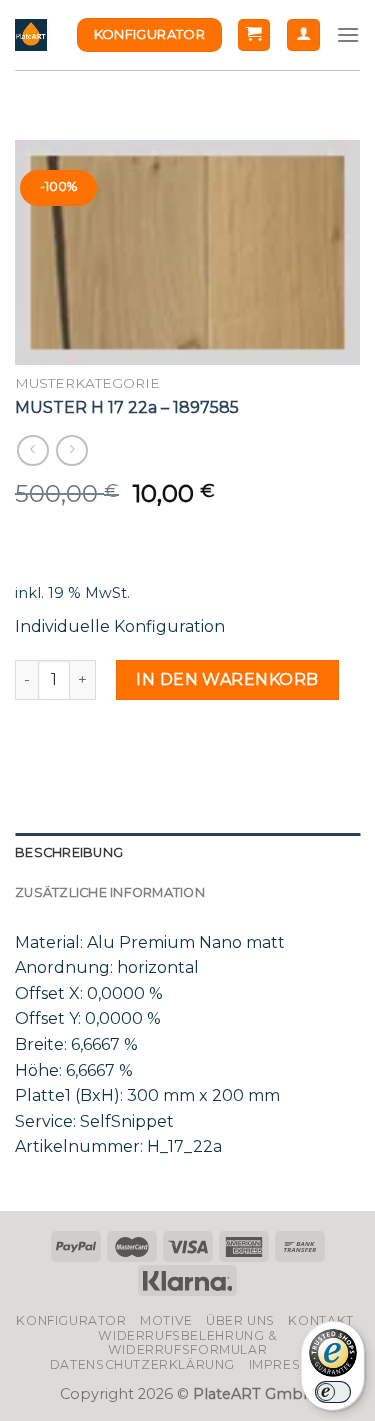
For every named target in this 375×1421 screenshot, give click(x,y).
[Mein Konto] (303, 35)
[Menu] (348, 34)
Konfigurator (71, 1320)
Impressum (290, 1364)
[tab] (187, 853)
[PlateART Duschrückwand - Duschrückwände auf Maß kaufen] (31, 35)
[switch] (333, 1392)
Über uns (240, 1320)
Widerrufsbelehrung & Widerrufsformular (187, 1343)
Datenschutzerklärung (142, 1364)
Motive (166, 1320)
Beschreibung (69, 852)
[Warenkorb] (254, 35)
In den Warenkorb (227, 679)
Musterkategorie (87, 383)
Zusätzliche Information (110, 892)
